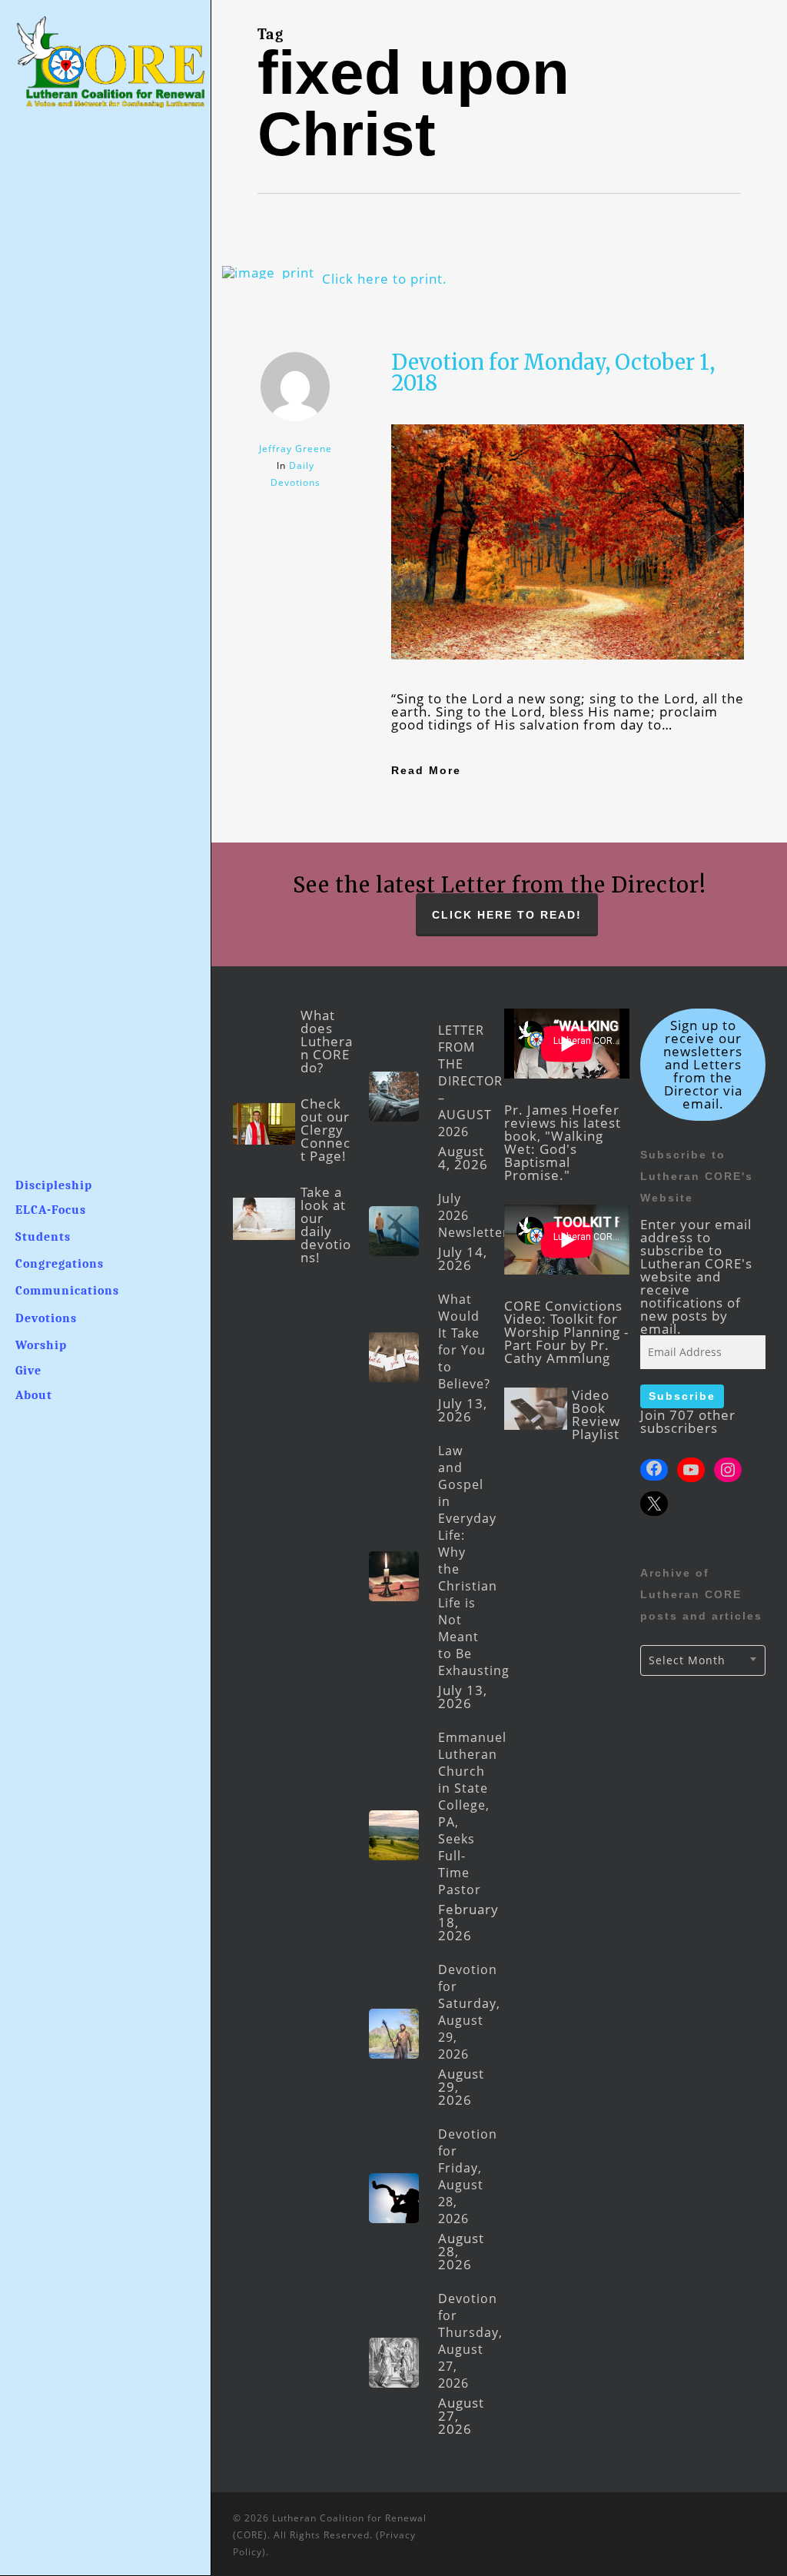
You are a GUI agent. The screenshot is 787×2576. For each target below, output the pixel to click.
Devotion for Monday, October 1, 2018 (553, 372)
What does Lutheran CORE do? (327, 1041)
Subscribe (682, 1396)
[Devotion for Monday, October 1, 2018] (568, 685)
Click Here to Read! (507, 915)
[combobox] (703, 1660)
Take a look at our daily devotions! (326, 1225)
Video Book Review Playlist (596, 1414)
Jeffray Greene (296, 449)
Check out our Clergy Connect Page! (325, 1130)
